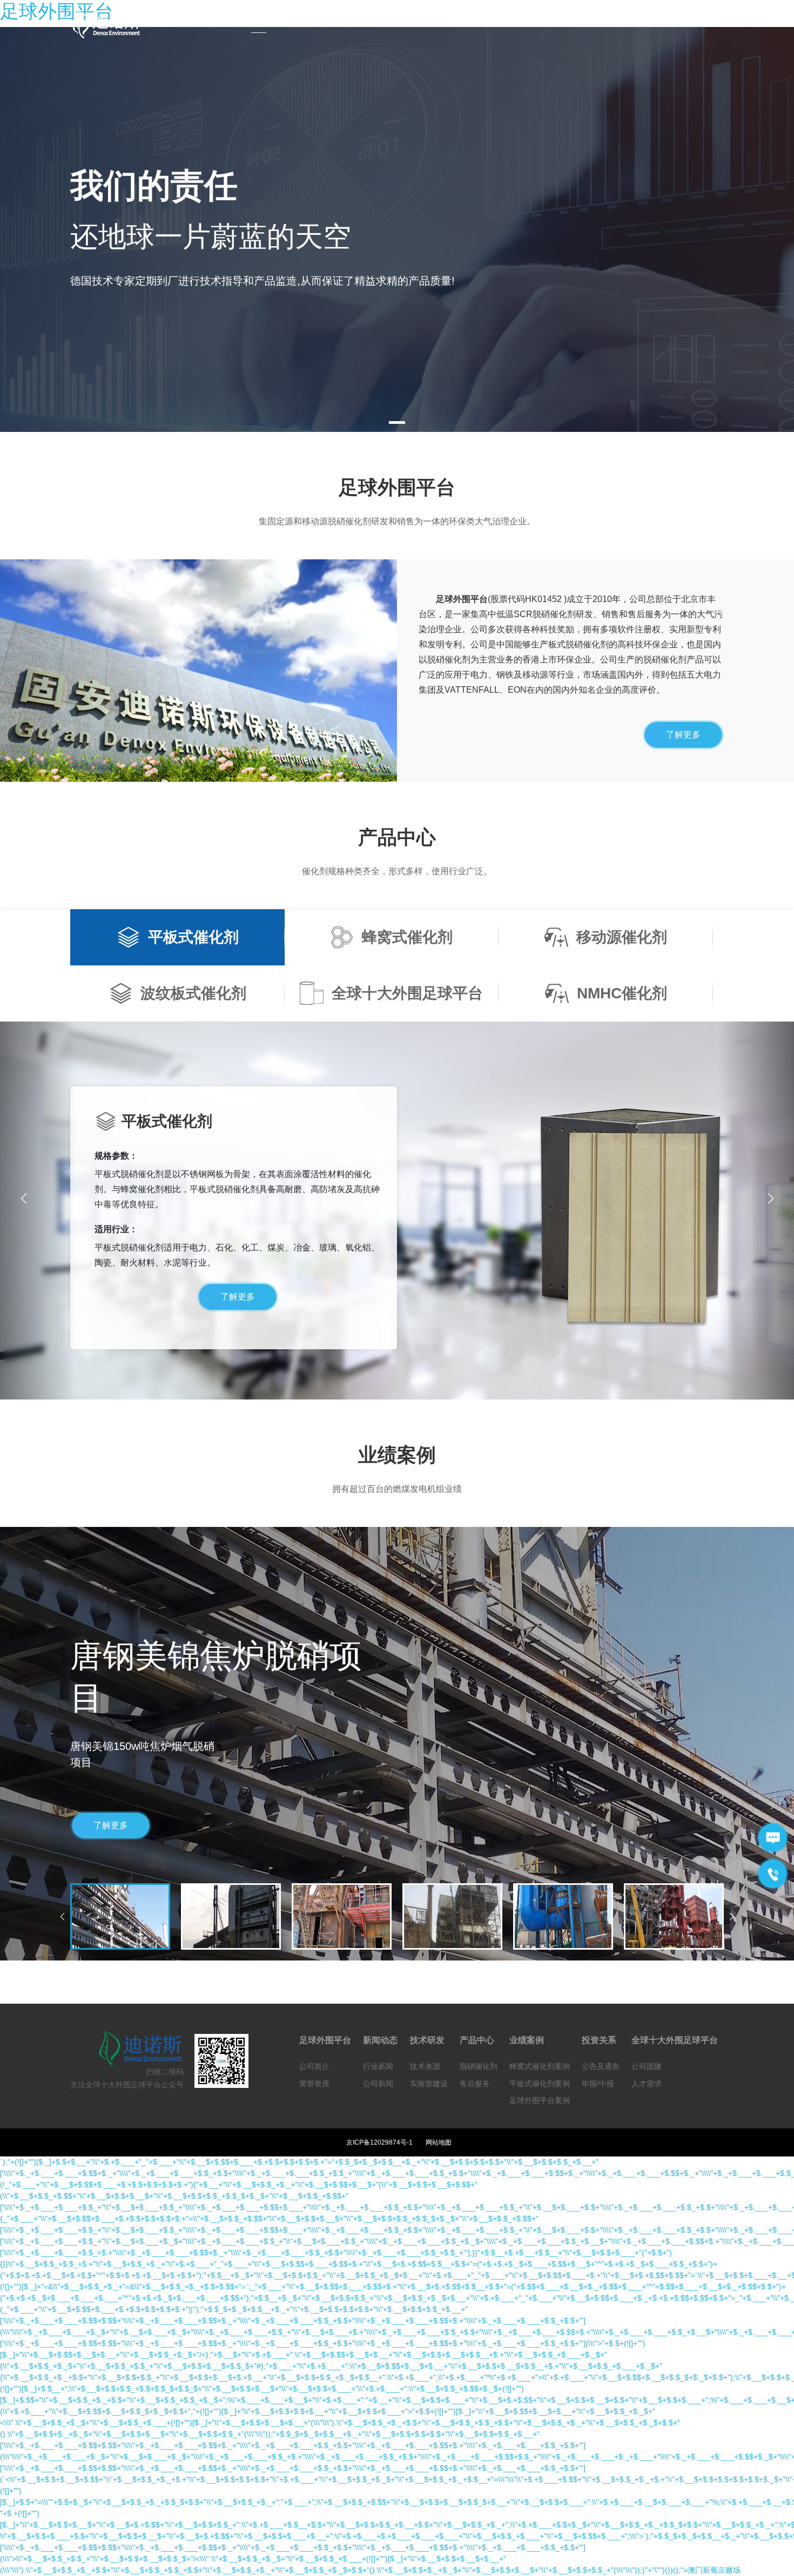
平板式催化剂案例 (540, 2084)
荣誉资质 (314, 2084)
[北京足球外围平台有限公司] (113, 24)
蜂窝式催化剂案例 (540, 2066)
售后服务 (475, 2084)
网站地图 (439, 2142)
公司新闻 (378, 2084)
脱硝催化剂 (479, 2066)
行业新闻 (378, 2066)
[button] (771, 1199)
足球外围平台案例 (540, 2100)
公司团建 (647, 2066)
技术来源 (425, 2066)
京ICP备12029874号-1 (379, 2142)
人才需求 (647, 2084)
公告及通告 (601, 2066)
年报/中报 (598, 2084)
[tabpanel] (397, 229)
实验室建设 (429, 2084)
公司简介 (314, 2066)
